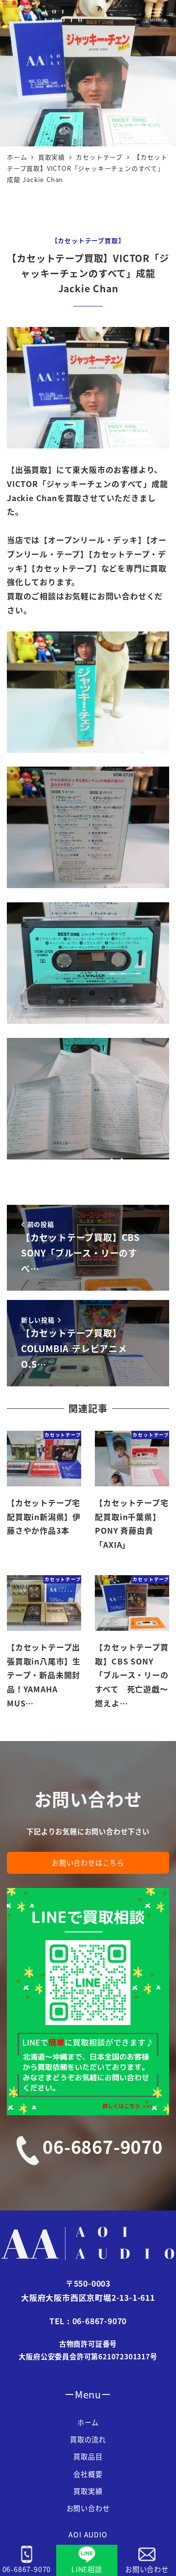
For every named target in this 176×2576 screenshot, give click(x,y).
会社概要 (88, 2474)
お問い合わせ (88, 2508)
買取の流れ (88, 2439)
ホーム (88, 2422)
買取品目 (88, 2456)
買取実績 (88, 2491)
